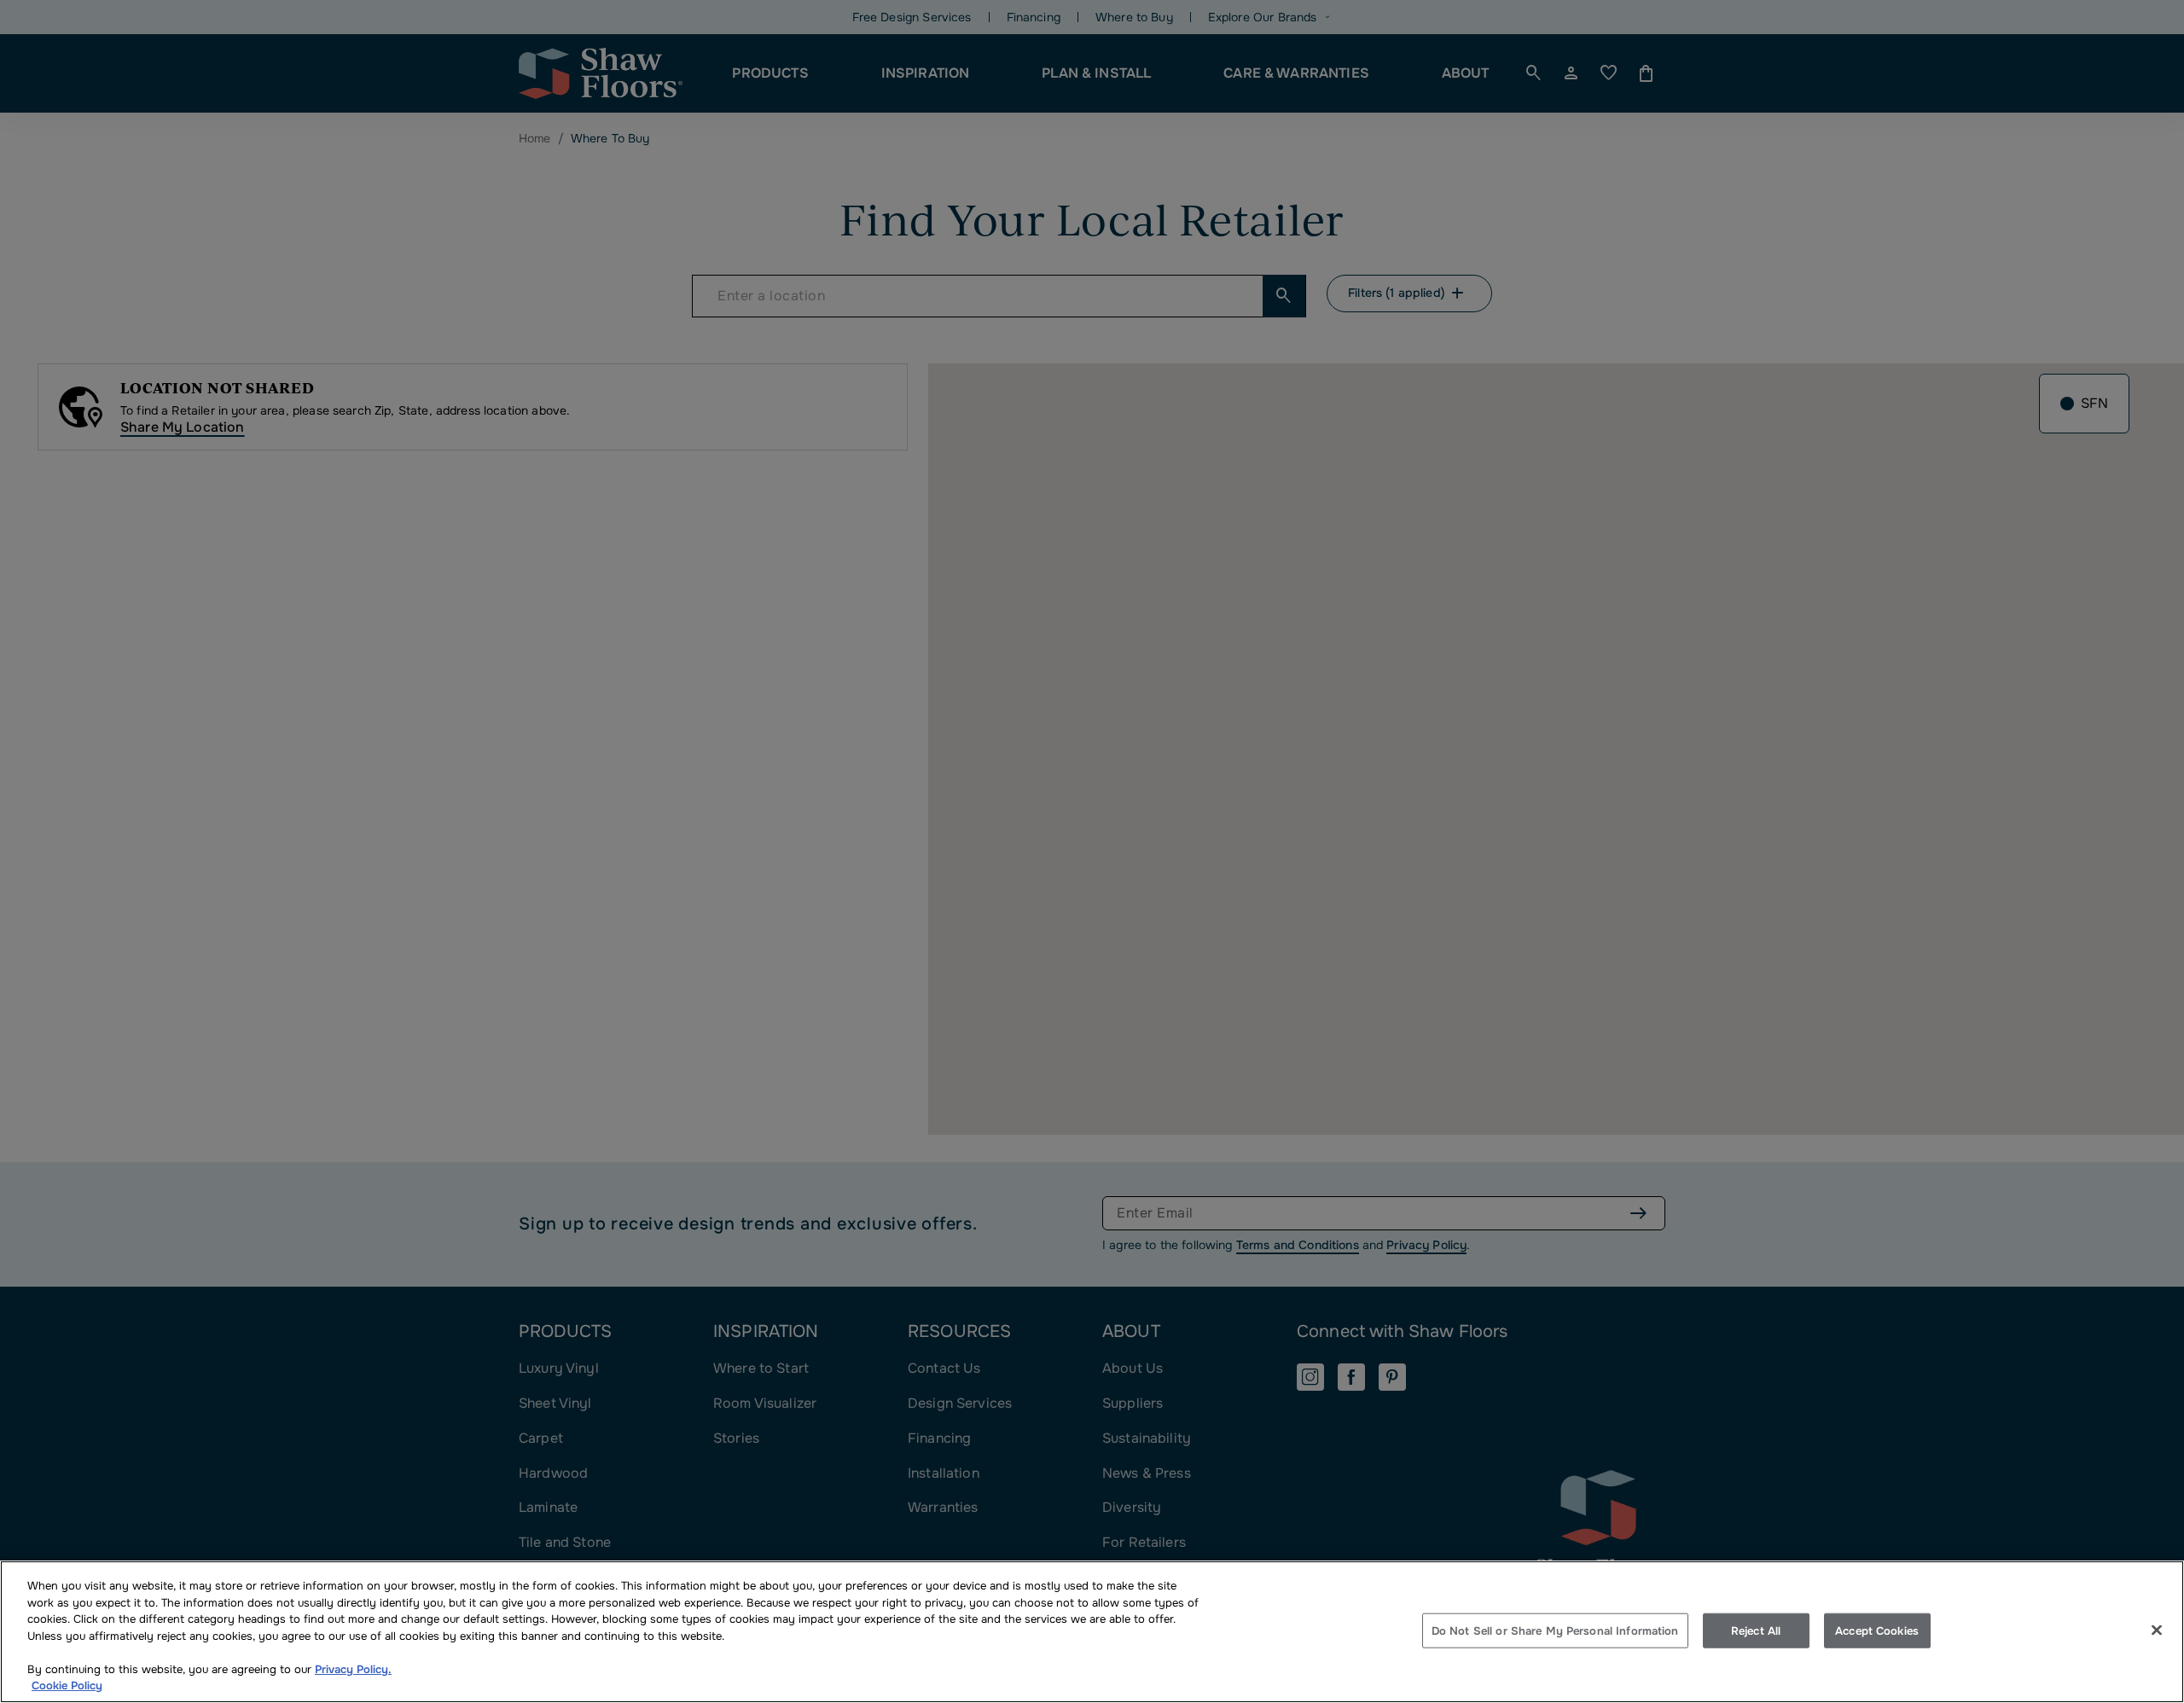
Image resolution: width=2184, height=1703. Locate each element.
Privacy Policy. (353, 1669)
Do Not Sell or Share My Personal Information (1555, 1630)
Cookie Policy (67, 1686)
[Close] (2157, 1630)
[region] (1092, 1632)
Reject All (1756, 1630)
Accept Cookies (1877, 1630)
